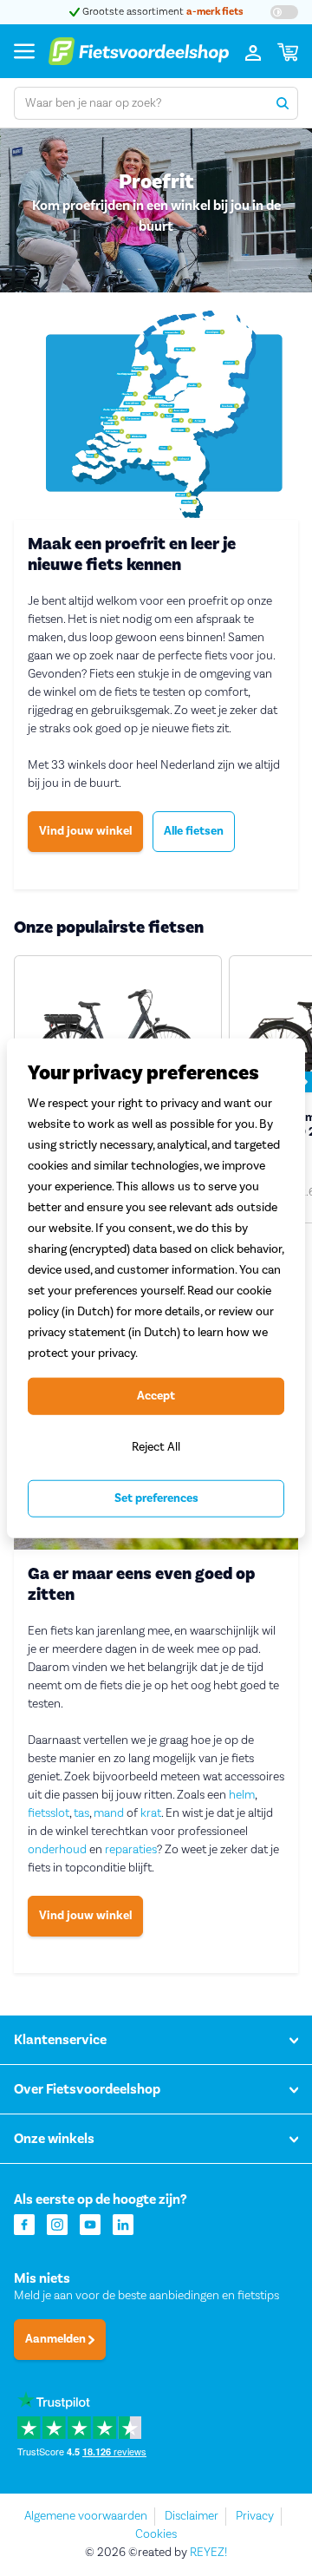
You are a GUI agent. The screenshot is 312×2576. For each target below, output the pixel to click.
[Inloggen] (253, 51)
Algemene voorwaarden (86, 2516)
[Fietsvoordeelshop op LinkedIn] (123, 2223)
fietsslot (49, 1813)
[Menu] (24, 51)
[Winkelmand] (288, 51)
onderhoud (57, 1850)
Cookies (156, 2534)
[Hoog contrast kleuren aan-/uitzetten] (284, 12)
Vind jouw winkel (85, 831)
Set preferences (156, 1498)
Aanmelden (57, 2339)
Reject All (156, 1447)
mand (109, 1813)
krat (151, 1813)
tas (81, 1813)
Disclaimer (192, 2516)
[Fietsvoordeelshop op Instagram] (57, 2223)
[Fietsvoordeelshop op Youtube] (90, 2223)
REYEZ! (208, 2553)
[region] (156, 1288)
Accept (156, 1396)
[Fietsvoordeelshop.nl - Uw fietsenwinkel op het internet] (139, 51)
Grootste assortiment (167, 12)
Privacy (255, 2516)
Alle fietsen (194, 831)
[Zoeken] (282, 103)
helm (242, 1795)
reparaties (131, 1850)
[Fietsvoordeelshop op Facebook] (24, 2223)
